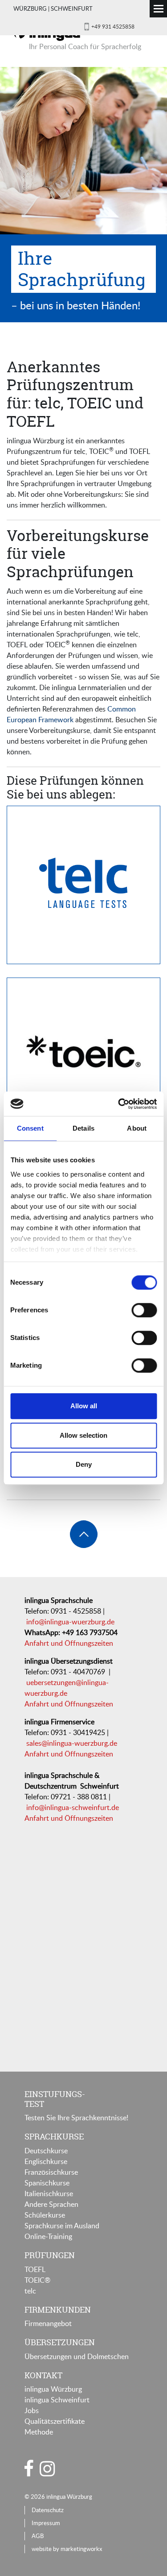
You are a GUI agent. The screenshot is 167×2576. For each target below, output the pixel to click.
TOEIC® (37, 2280)
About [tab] (137, 1128)
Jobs (32, 2410)
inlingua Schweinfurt (57, 2400)
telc (30, 2291)
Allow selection (83, 1435)
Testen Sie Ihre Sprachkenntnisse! (76, 2118)
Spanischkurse (47, 2183)
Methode (39, 2432)
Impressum (46, 2523)
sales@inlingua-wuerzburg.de (72, 1743)
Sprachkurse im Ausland (62, 2226)
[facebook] (29, 2468)
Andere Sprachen (51, 2204)
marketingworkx (81, 2549)
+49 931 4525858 (113, 26)
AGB (38, 2536)
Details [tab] (83, 1128)
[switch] (144, 1310)
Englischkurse (46, 2161)
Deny (84, 1464)
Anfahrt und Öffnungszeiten (69, 1643)
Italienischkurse (49, 2193)
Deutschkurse (46, 2151)
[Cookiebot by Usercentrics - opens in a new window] (119, 1104)
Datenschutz (48, 2510)
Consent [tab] (30, 1128)
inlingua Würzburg (53, 2389)
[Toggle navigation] (158, 9)
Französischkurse (51, 2172)
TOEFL (35, 2269)
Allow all (84, 1406)
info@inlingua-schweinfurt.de (73, 1807)
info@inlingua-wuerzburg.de (70, 1622)
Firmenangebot (48, 2323)
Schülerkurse (45, 2215)
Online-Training (48, 2236)
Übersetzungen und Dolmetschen (77, 2356)
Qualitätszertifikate (55, 2421)
